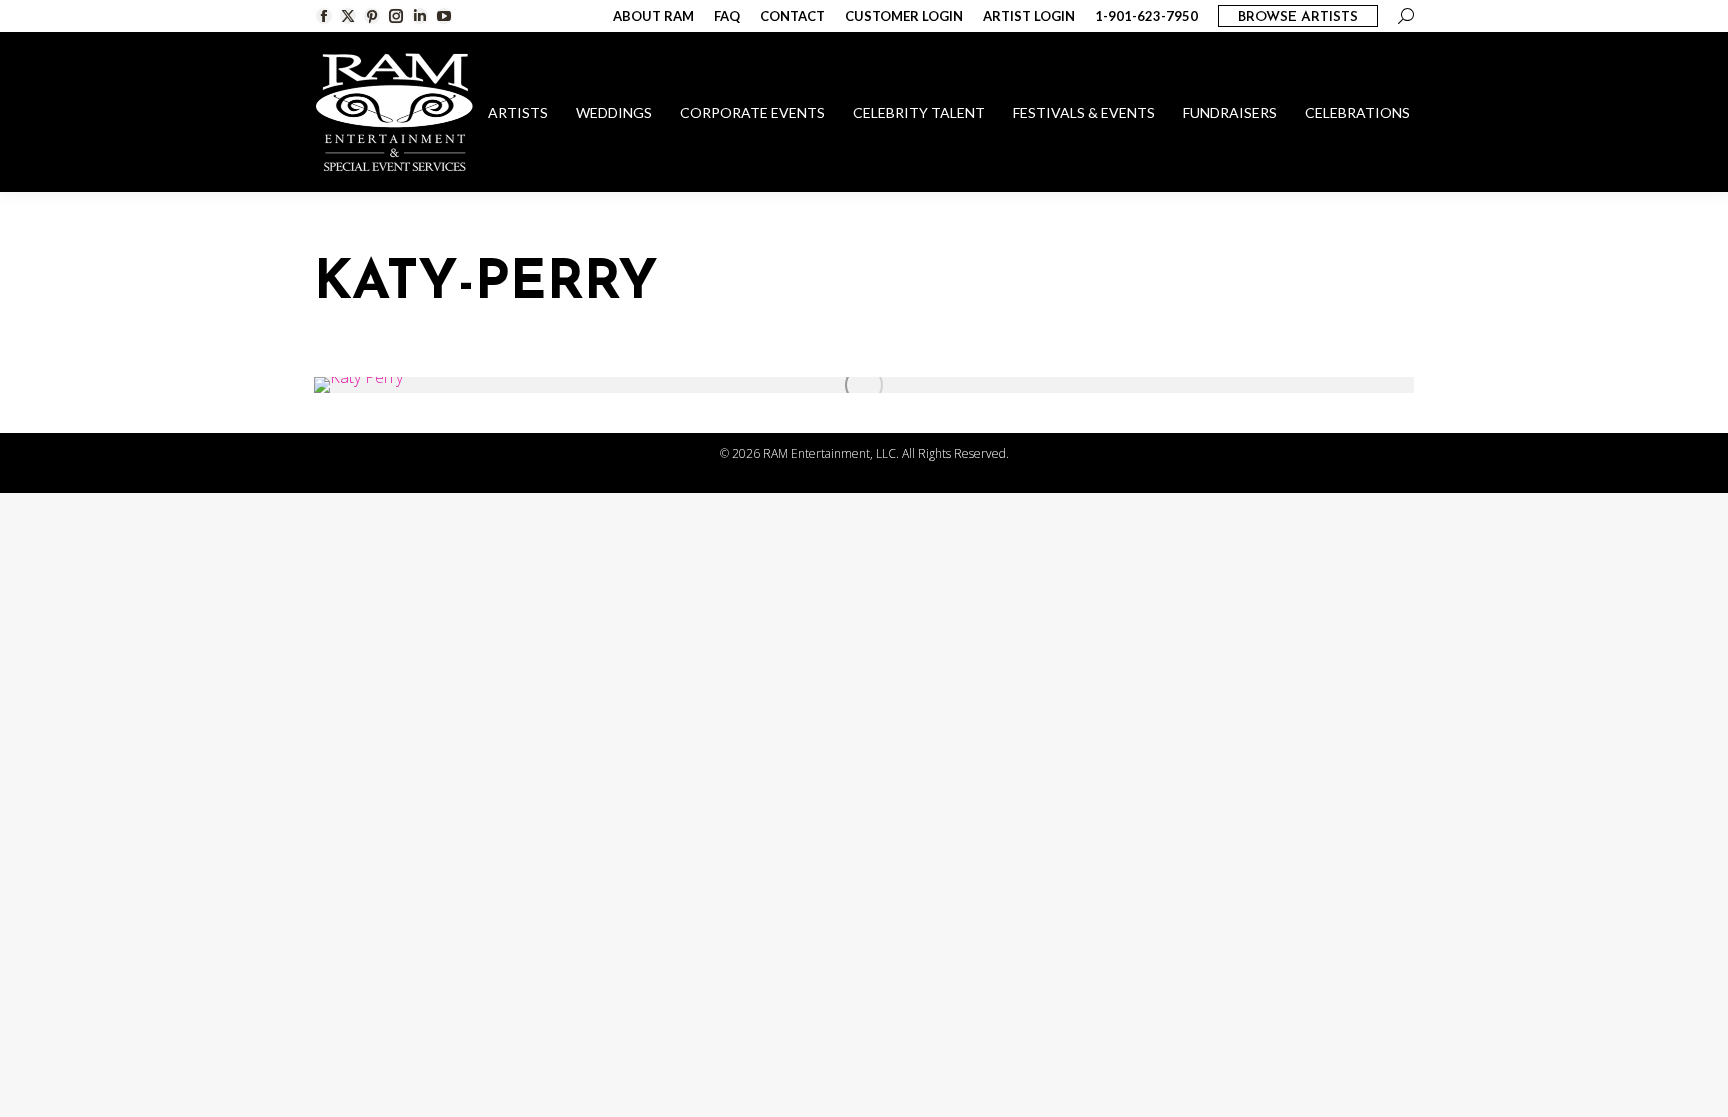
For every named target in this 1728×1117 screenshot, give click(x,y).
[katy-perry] (864, 385)
